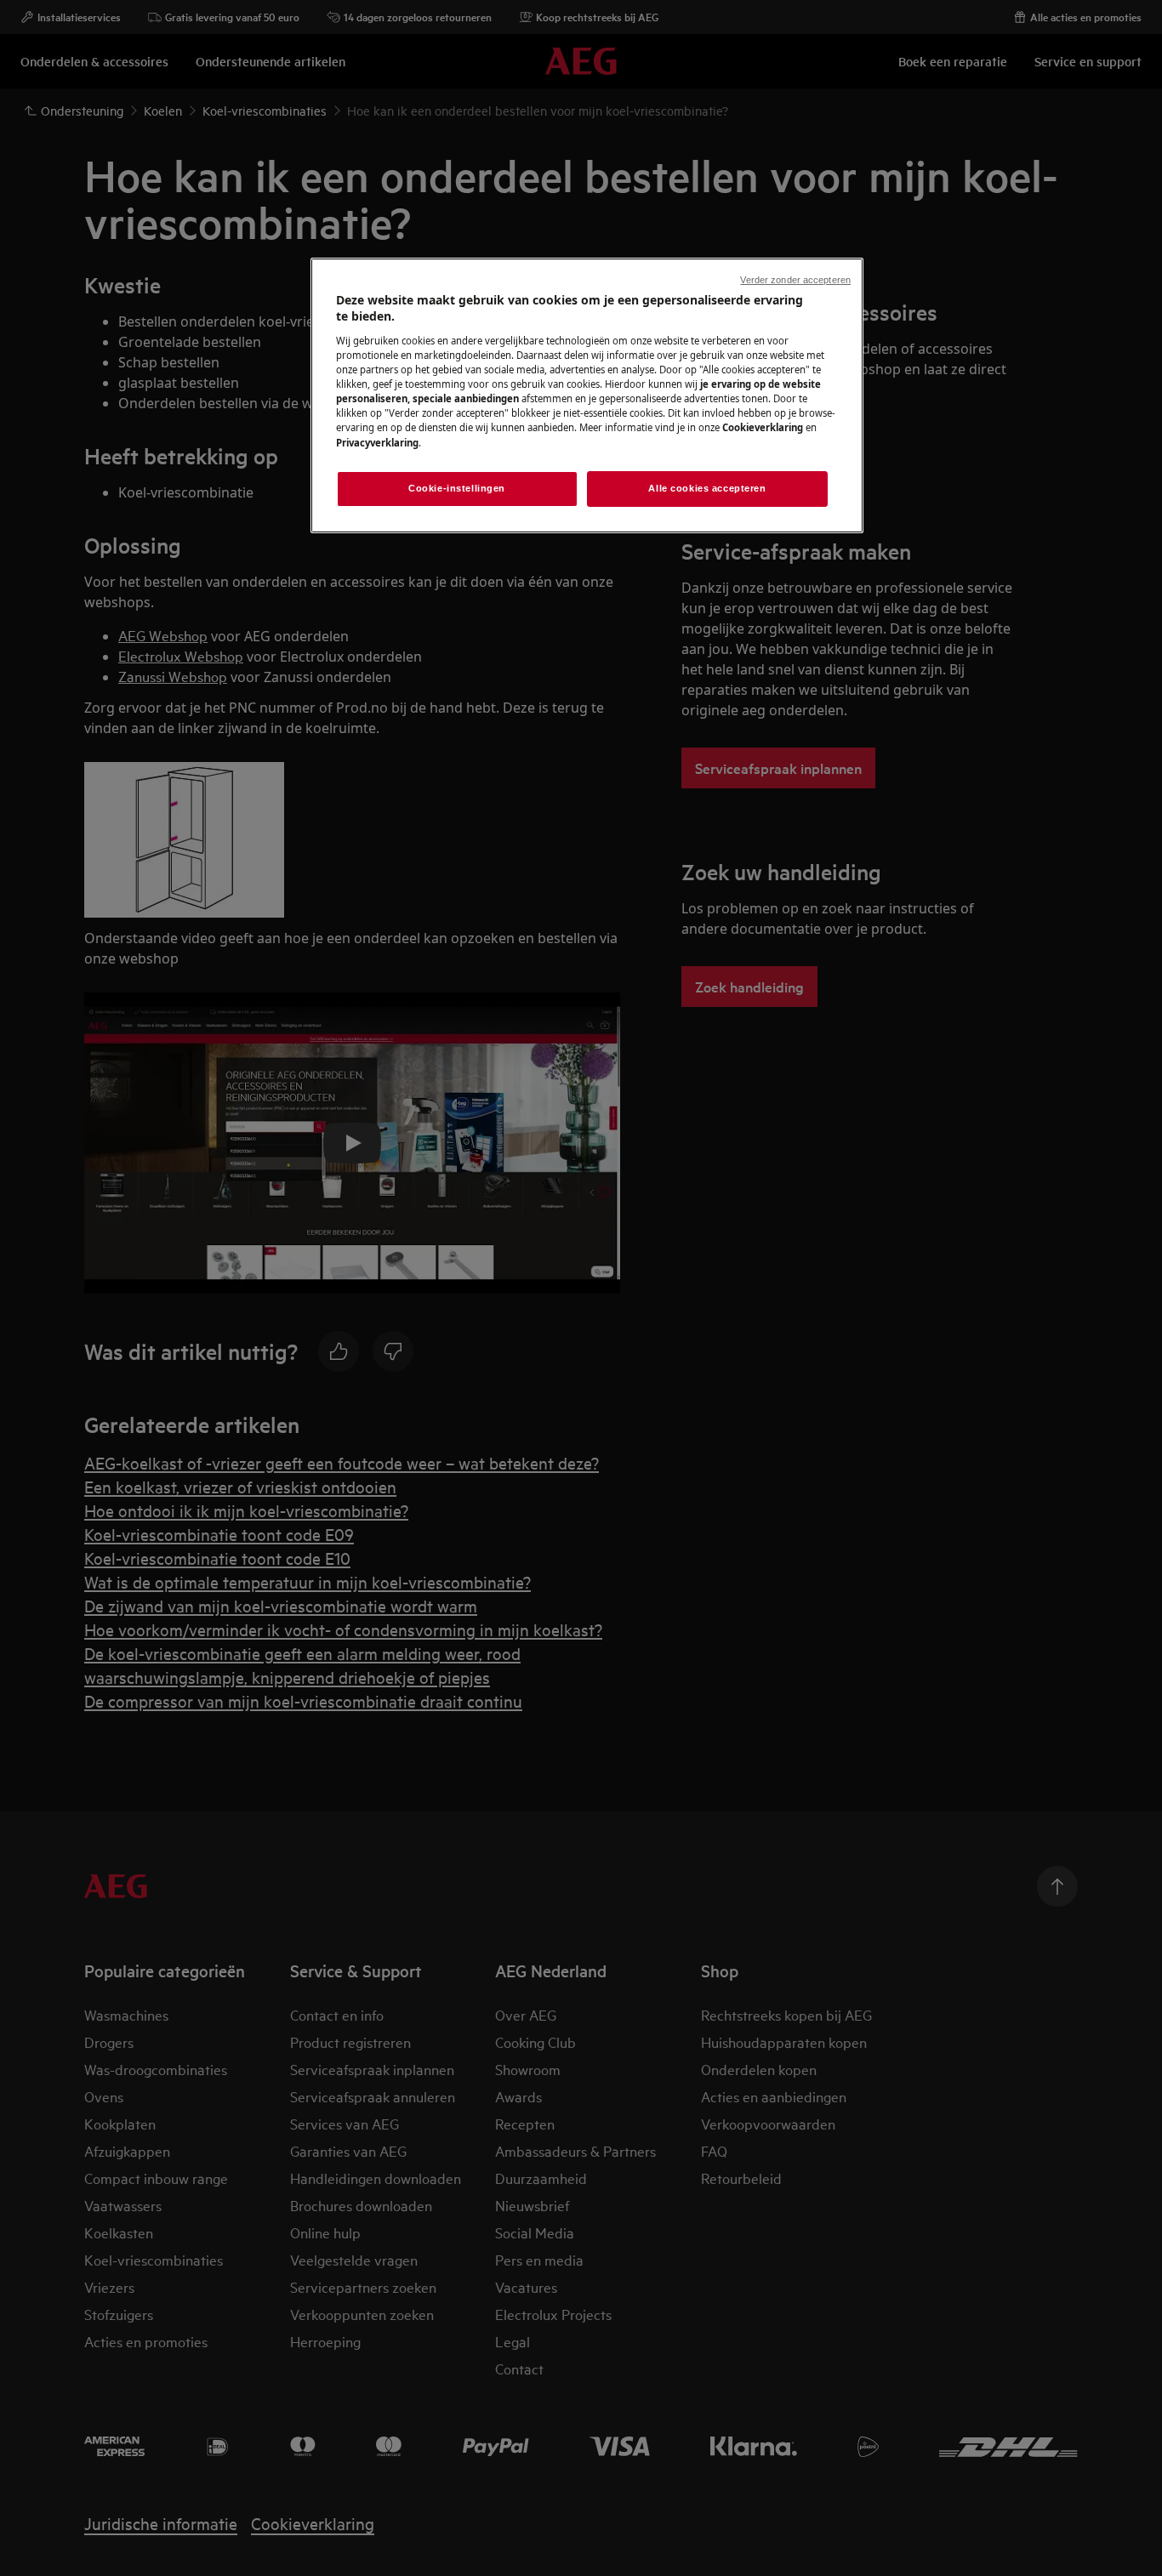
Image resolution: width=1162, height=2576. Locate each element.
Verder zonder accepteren (795, 280)
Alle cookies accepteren (707, 488)
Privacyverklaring (377, 443)
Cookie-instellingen (457, 488)
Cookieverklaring (763, 427)
